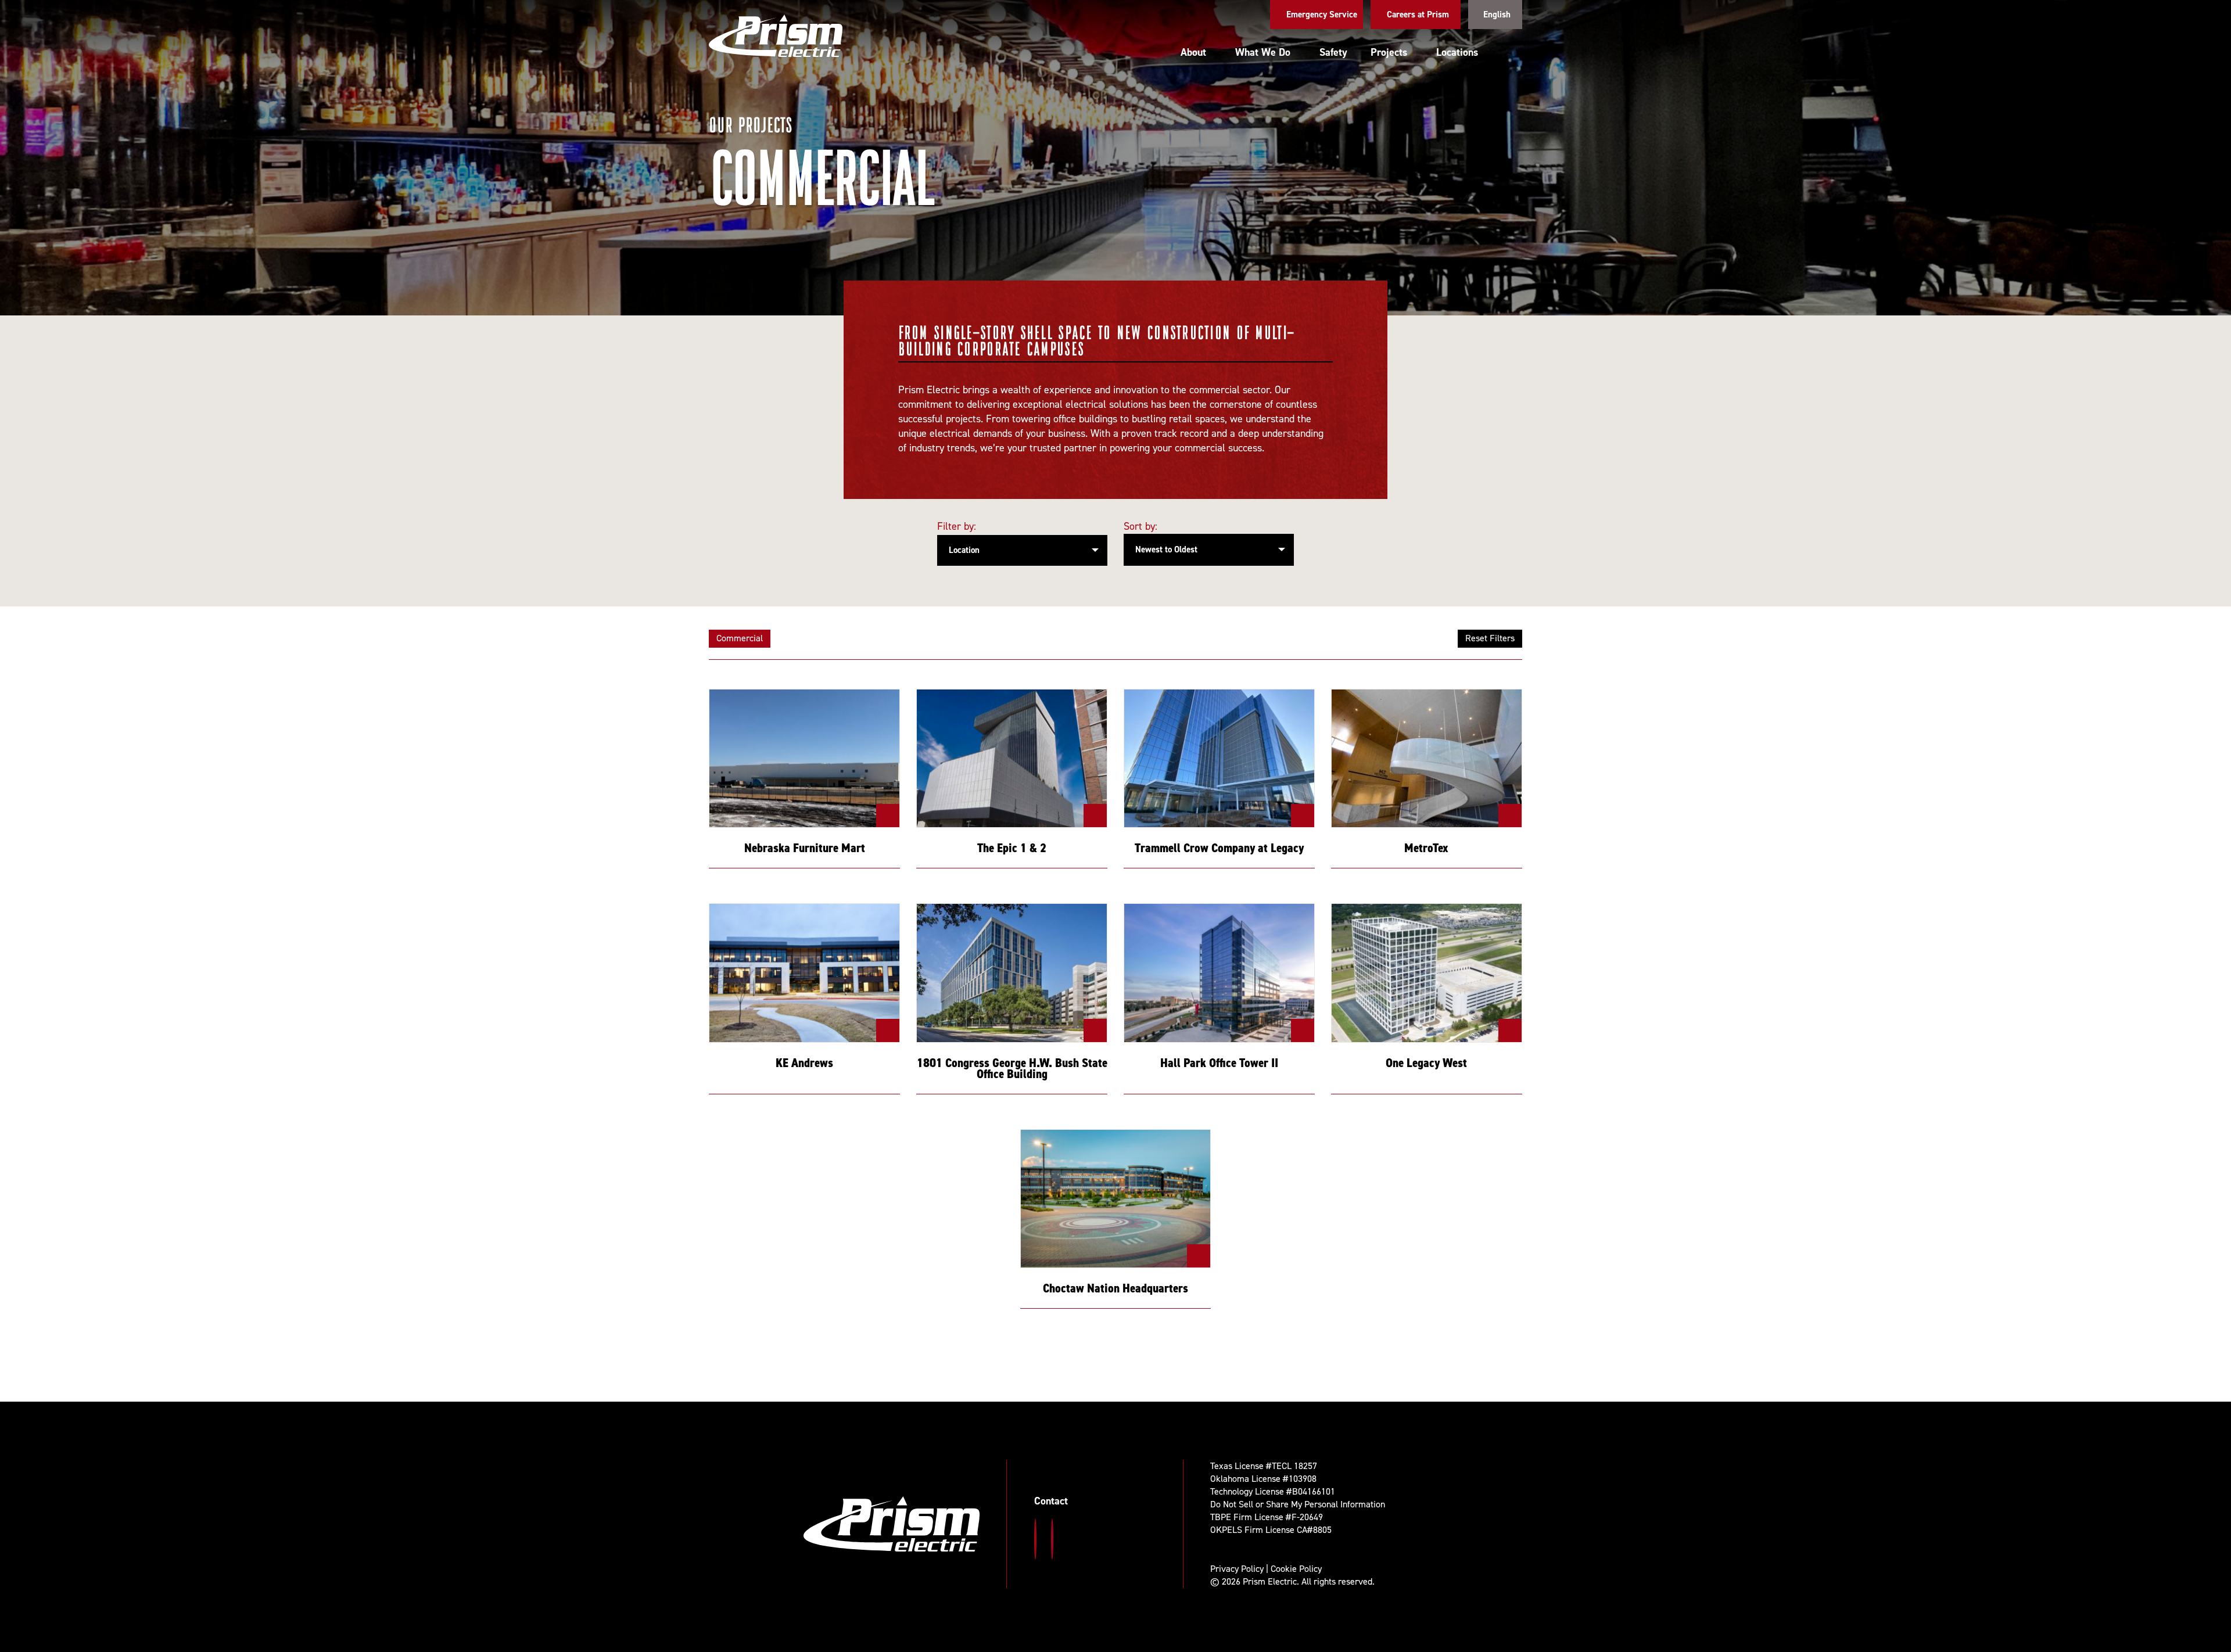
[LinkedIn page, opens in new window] (1052, 1539)
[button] (1512, 53)
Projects (1389, 52)
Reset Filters (1490, 638)
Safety (1333, 52)
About (1193, 52)
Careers (1418, 15)
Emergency (1322, 15)
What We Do (1263, 52)
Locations (1457, 52)
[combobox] (1208, 550)
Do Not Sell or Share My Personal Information (1298, 1504)
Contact (1051, 1501)
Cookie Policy (1296, 1569)
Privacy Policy (1237, 1569)
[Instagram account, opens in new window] (1035, 1539)
